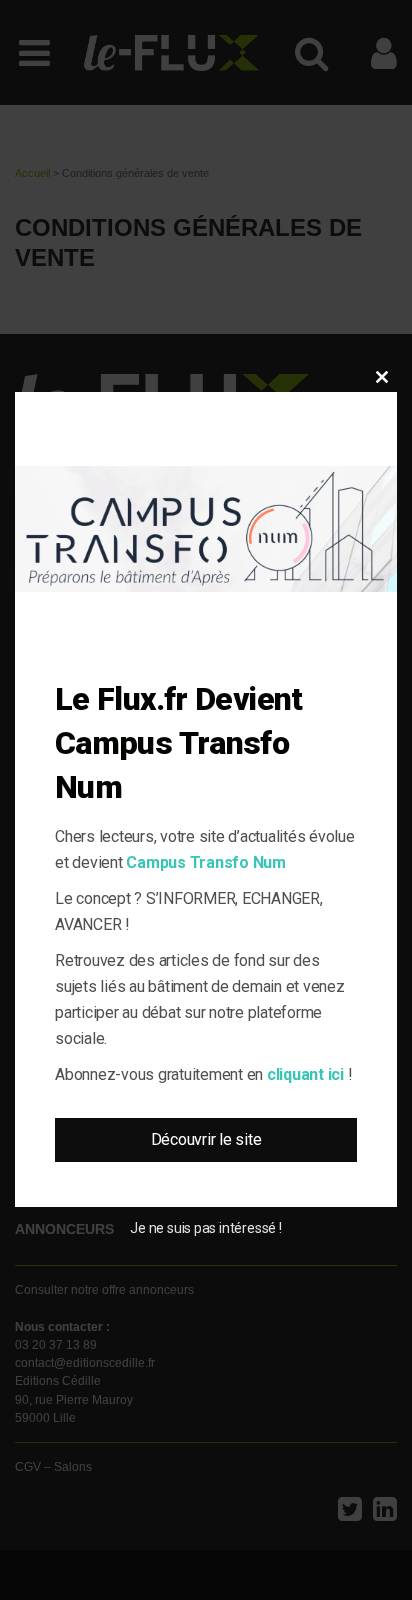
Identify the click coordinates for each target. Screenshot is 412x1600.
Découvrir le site (206, 1139)
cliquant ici (305, 1074)
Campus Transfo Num (206, 862)
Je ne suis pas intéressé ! (205, 1228)
